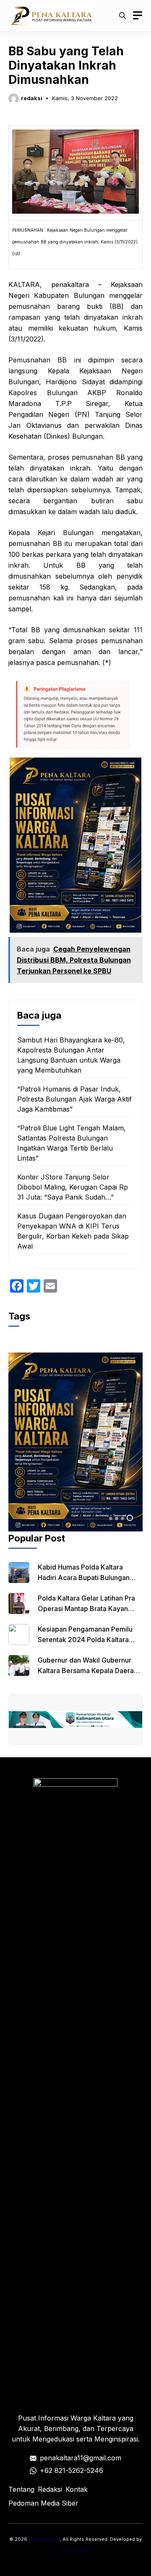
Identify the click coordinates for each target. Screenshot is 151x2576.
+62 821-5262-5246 (72, 2470)
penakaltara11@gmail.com (81, 2458)
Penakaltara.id (44, 2539)
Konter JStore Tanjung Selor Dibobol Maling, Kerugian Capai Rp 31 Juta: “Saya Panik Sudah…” (73, 1187)
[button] (122, 16)
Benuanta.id (76, 2550)
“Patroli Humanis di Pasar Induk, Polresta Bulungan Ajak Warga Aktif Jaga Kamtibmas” (74, 1099)
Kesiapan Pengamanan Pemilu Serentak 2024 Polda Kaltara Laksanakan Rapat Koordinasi (85, 1640)
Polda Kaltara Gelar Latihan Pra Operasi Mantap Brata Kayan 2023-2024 (86, 1609)
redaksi (32, 98)
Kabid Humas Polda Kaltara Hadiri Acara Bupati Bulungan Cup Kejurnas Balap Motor (84, 1578)
